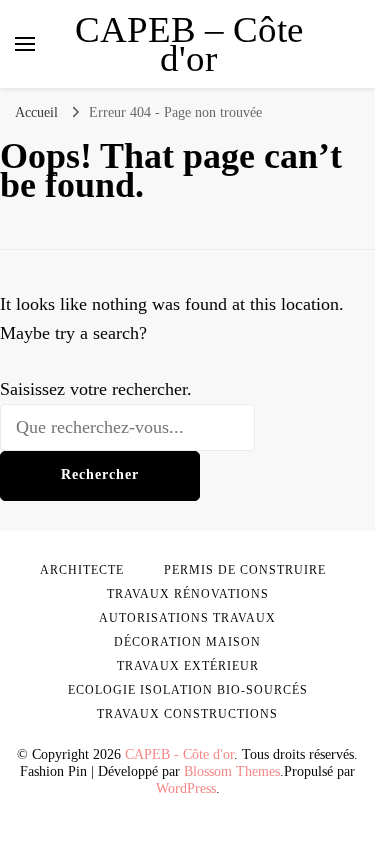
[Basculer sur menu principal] (25, 44)
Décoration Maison (187, 642)
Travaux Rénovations (188, 594)
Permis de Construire (245, 570)
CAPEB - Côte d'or (179, 754)
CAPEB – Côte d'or (189, 44)
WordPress (186, 788)
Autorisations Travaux (187, 618)
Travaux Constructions (187, 714)
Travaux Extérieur (188, 666)
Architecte (82, 570)
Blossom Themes (232, 771)
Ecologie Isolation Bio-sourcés (188, 690)
